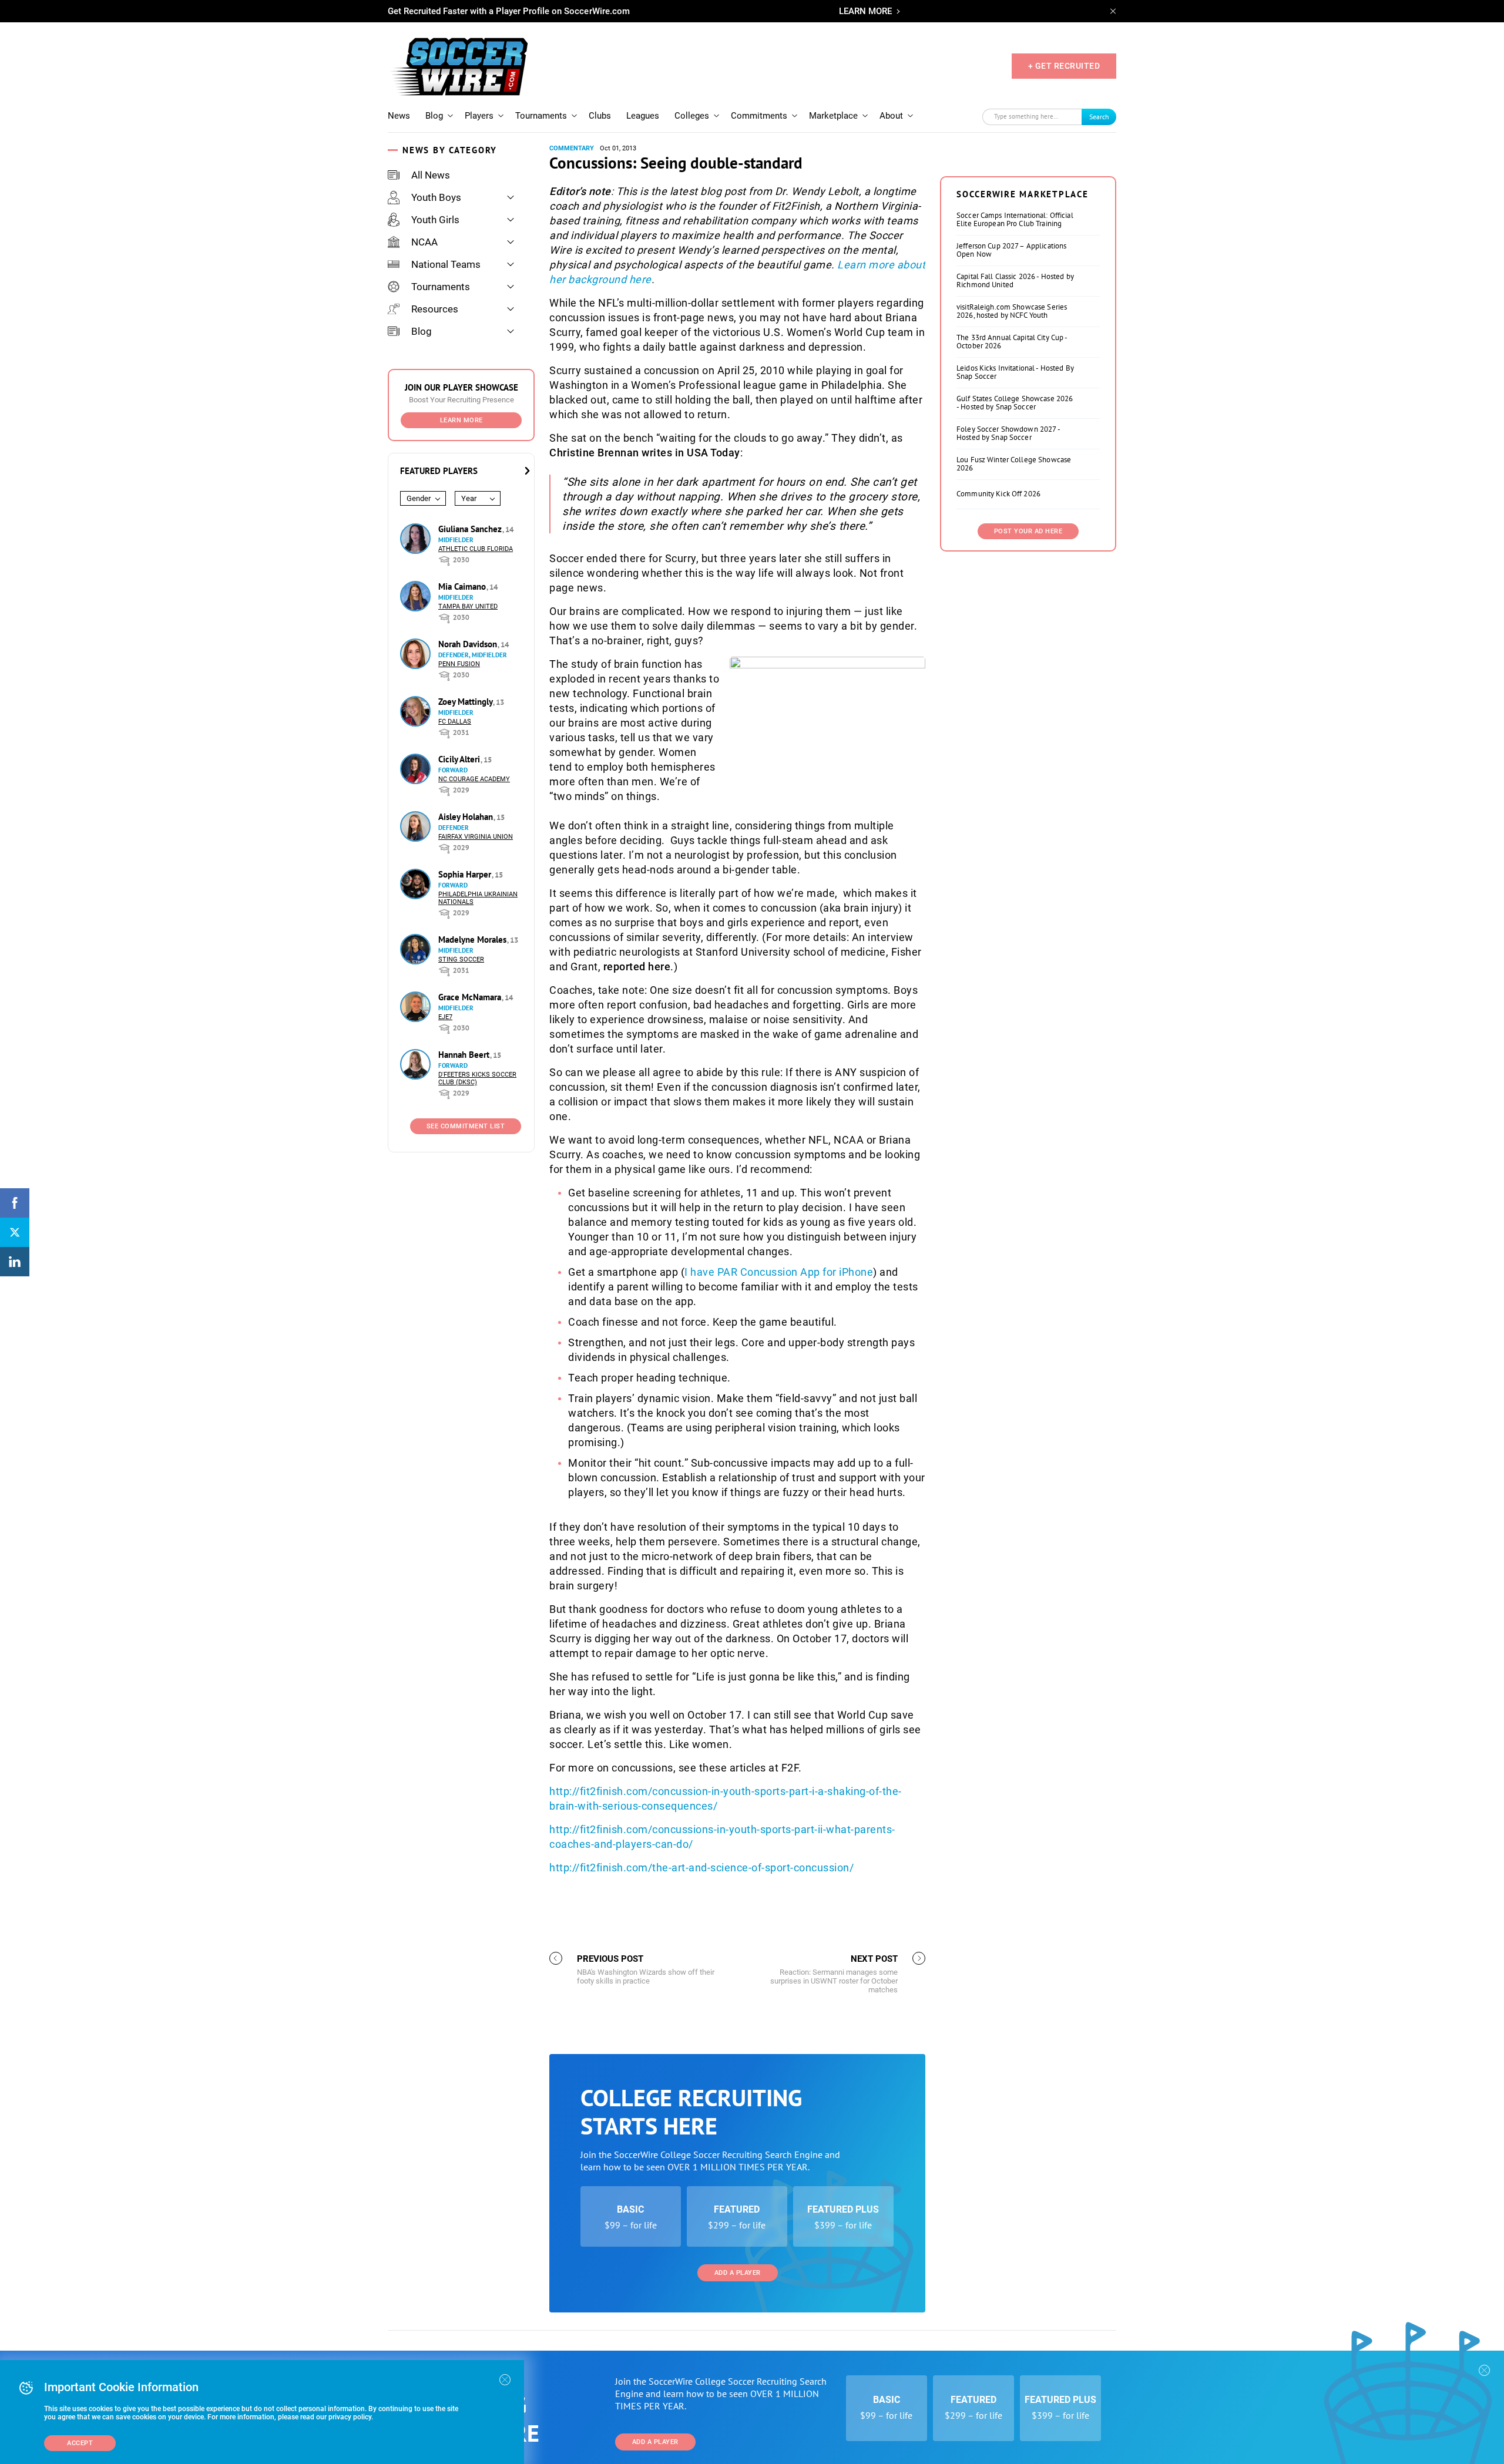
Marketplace (833, 116)
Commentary (572, 148)
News (399, 116)
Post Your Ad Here (1028, 531)
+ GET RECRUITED (1064, 66)
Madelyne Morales (474, 939)
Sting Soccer (461, 959)
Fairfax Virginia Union (476, 837)
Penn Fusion (459, 664)
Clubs (600, 116)
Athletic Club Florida (476, 549)
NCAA (424, 242)
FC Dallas (455, 722)
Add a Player (738, 2273)
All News (431, 175)
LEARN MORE (865, 11)
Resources (435, 309)
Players (479, 116)
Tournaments (541, 116)
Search (1099, 117)
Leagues (643, 116)
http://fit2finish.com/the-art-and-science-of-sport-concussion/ (701, 1868)
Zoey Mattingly (466, 702)
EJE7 (445, 1017)
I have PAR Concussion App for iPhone (779, 1272)
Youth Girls (435, 220)
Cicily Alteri (460, 759)
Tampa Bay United (468, 606)
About (891, 116)
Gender (419, 498)
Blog (434, 116)
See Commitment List (466, 1126)
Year (469, 498)
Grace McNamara (471, 997)
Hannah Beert (465, 1055)
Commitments (759, 116)
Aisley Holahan (467, 817)
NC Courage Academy (474, 779)
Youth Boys (436, 197)
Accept (80, 2443)
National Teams (446, 264)
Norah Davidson (469, 644)
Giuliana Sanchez (471, 529)
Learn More (461, 420)
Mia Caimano (463, 586)
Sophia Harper (466, 874)
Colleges (692, 116)
